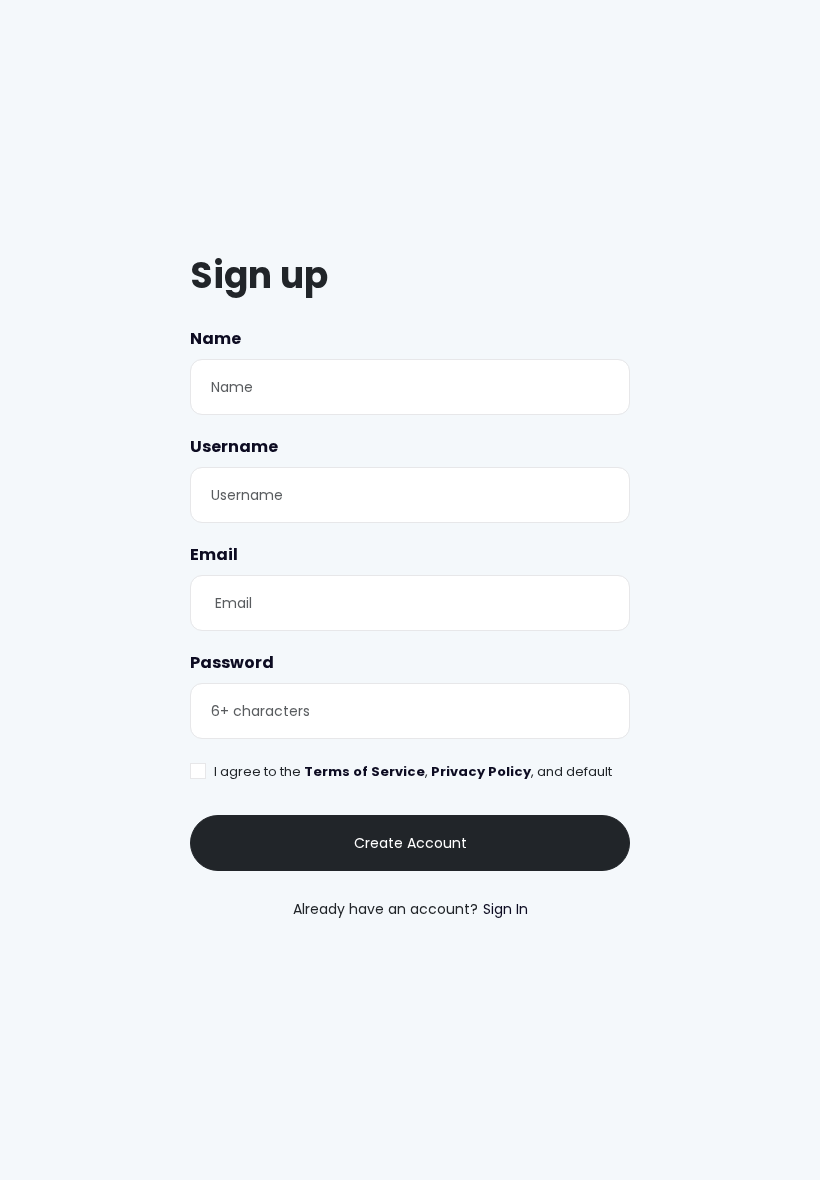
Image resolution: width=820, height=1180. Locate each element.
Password (232, 662)
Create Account (410, 843)
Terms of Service (364, 771)
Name (215, 338)
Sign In (505, 909)
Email (214, 554)
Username (234, 446)
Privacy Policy (479, 771)
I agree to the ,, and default (413, 771)
